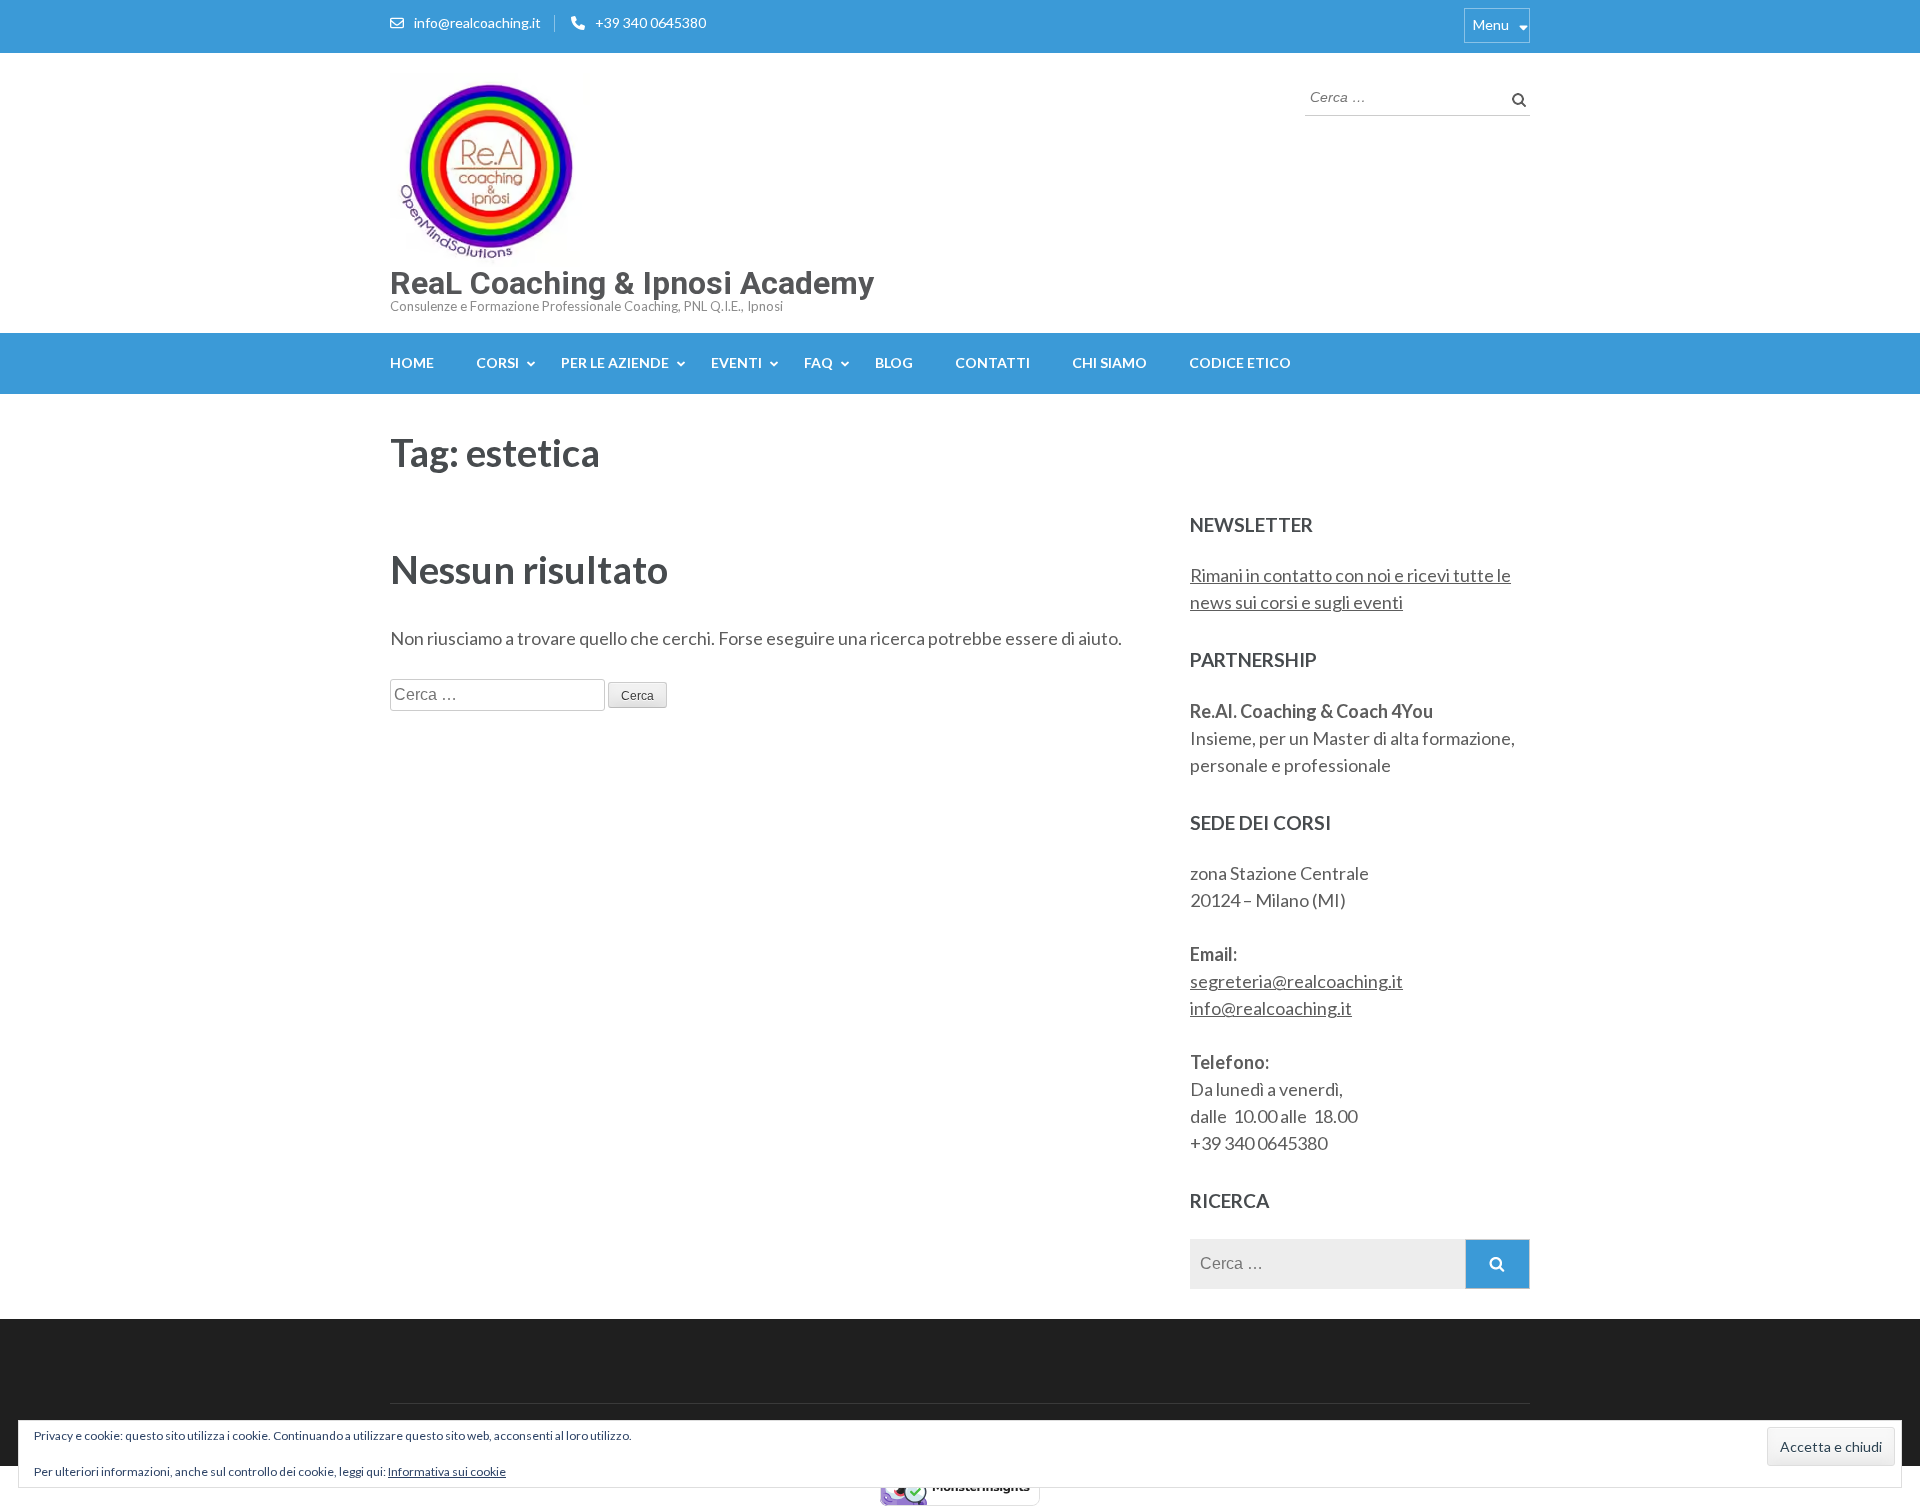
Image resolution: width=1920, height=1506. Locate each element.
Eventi (736, 362)
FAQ (818, 362)
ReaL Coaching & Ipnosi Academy (632, 283)
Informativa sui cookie (447, 1471)
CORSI (497, 362)
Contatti (992, 362)
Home (412, 362)
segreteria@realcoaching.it (1296, 981)
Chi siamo (1109, 362)
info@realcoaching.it (477, 22)
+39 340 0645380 (650, 22)
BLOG (894, 362)
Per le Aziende (615, 362)
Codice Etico (1240, 362)
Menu (1491, 24)
